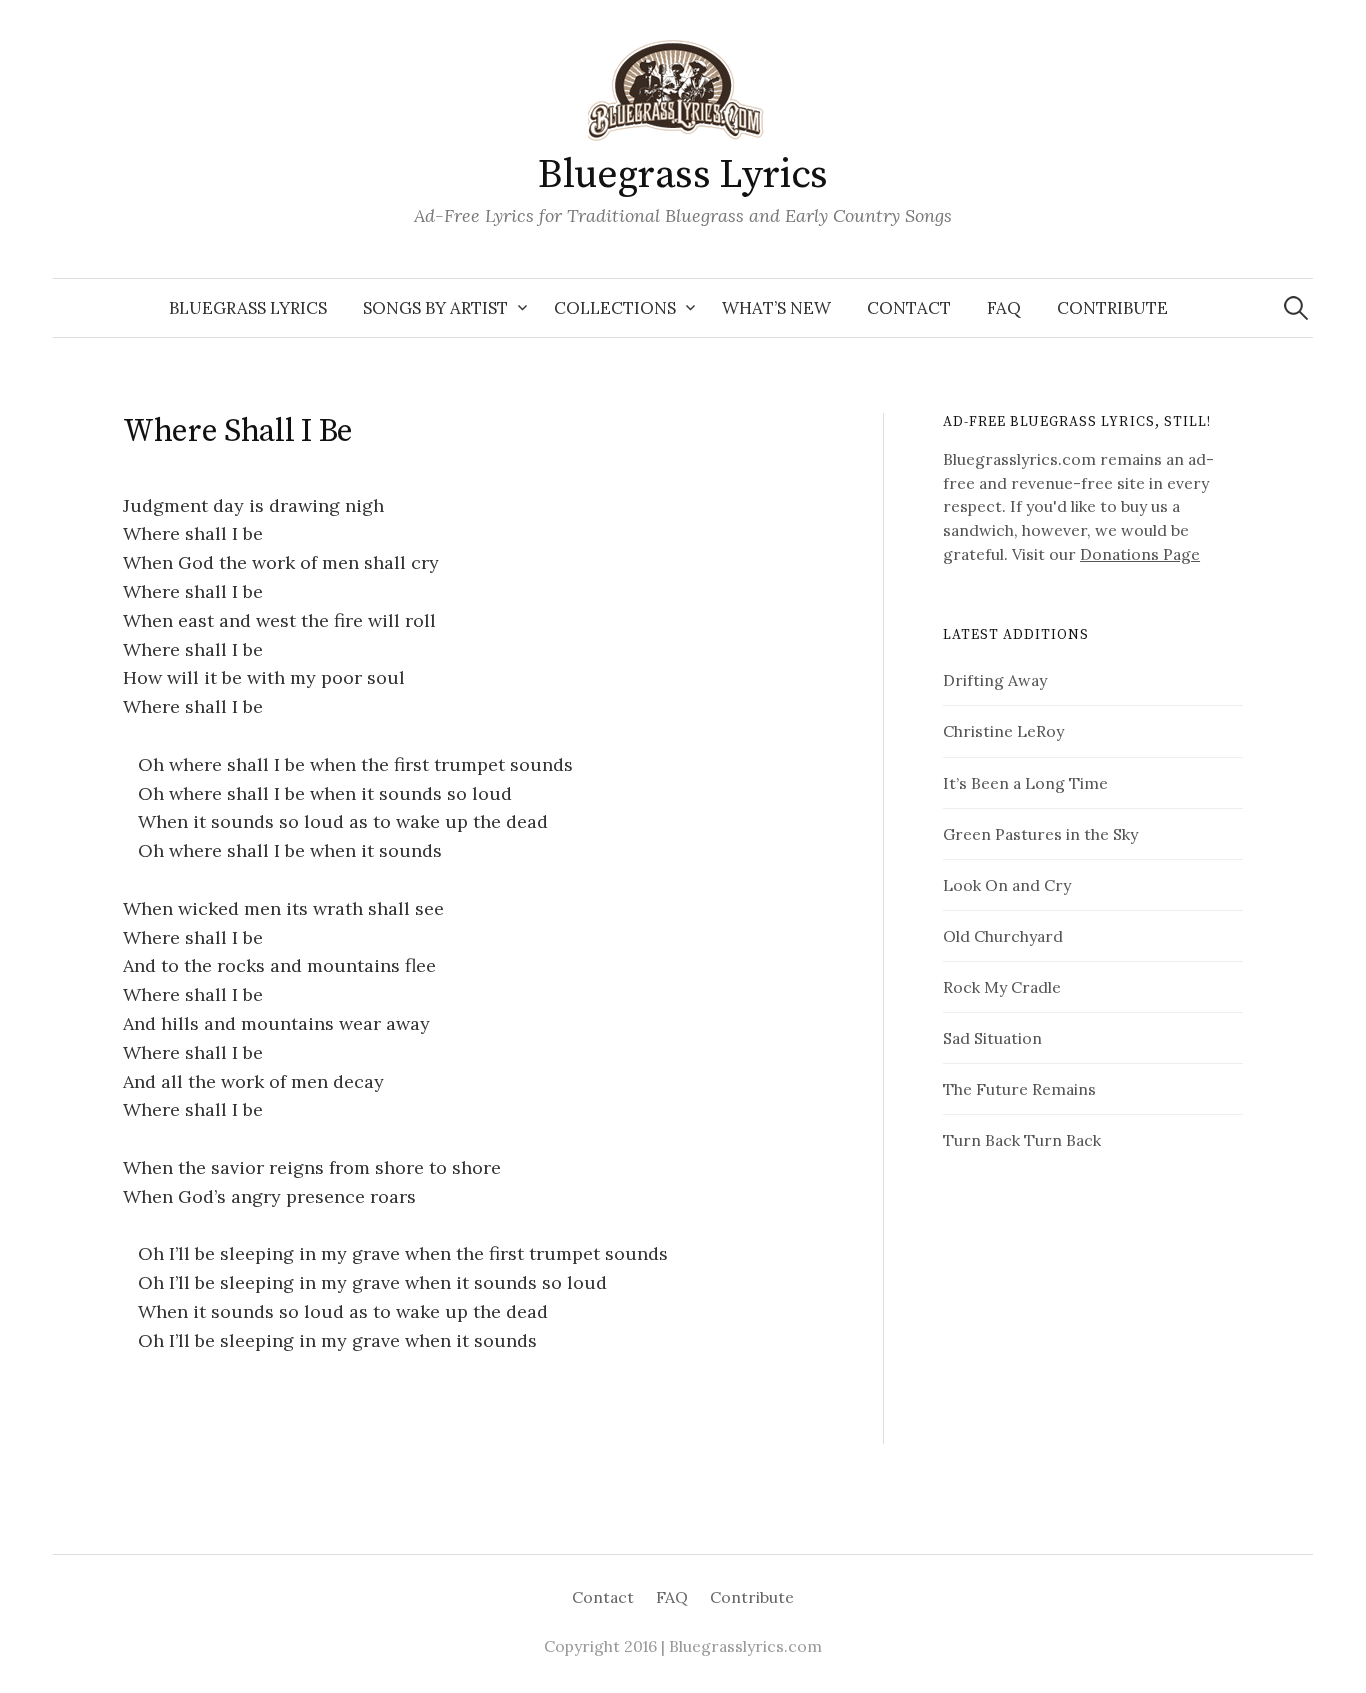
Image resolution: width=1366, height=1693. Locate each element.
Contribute (1112, 308)
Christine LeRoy (1003, 731)
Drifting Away (995, 680)
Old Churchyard (1003, 936)
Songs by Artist (435, 308)
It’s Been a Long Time (1025, 783)
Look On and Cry (1007, 885)
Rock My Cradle (1002, 987)
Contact (909, 308)
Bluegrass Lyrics (683, 175)
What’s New (776, 308)
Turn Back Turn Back (1022, 1140)
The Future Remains (1019, 1089)
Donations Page (1140, 554)
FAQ (1004, 308)
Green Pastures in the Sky (1040, 834)
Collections (615, 308)
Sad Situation (992, 1038)
